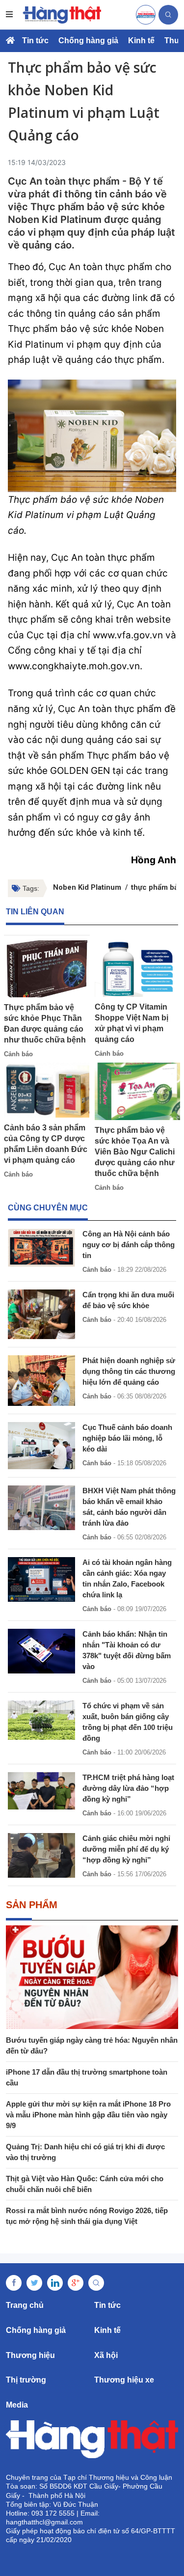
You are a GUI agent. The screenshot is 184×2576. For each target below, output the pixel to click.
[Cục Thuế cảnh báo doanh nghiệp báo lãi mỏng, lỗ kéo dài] (41, 1446)
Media (17, 2405)
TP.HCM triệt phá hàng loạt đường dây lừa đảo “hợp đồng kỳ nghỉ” (128, 1788)
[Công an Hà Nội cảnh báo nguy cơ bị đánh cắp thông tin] (41, 1247)
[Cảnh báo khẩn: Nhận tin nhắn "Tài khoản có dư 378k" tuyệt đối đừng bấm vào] (41, 1651)
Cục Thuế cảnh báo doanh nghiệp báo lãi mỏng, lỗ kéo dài (127, 1438)
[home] (62, 15)
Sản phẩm (32, 1905)
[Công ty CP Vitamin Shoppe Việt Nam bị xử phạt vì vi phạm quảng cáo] (138, 968)
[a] (146, 15)
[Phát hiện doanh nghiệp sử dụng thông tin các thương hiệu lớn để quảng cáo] (41, 1381)
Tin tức (35, 41)
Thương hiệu (30, 2355)
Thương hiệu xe (124, 2380)
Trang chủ (25, 2305)
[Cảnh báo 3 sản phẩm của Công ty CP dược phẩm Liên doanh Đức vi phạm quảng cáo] (47, 1090)
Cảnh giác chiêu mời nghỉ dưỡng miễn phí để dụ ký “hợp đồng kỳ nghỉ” (126, 1849)
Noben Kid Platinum (87, 887)
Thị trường (26, 2380)
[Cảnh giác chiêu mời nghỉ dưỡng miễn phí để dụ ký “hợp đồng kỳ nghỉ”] (41, 1855)
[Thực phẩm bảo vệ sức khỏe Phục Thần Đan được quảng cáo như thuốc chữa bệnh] (47, 969)
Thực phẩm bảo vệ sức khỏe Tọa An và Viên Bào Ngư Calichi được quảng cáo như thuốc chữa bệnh (135, 1152)
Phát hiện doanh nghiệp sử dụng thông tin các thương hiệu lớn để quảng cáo (129, 1371)
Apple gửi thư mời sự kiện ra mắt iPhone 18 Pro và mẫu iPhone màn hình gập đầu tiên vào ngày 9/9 (88, 2115)
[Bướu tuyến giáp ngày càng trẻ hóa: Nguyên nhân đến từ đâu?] (92, 1977)
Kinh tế (141, 41)
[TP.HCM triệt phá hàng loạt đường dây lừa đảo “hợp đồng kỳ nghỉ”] (41, 1791)
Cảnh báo (18, 1054)
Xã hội (106, 2355)
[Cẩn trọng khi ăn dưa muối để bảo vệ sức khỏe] (41, 1314)
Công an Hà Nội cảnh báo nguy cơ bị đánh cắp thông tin (129, 1245)
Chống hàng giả (88, 41)
